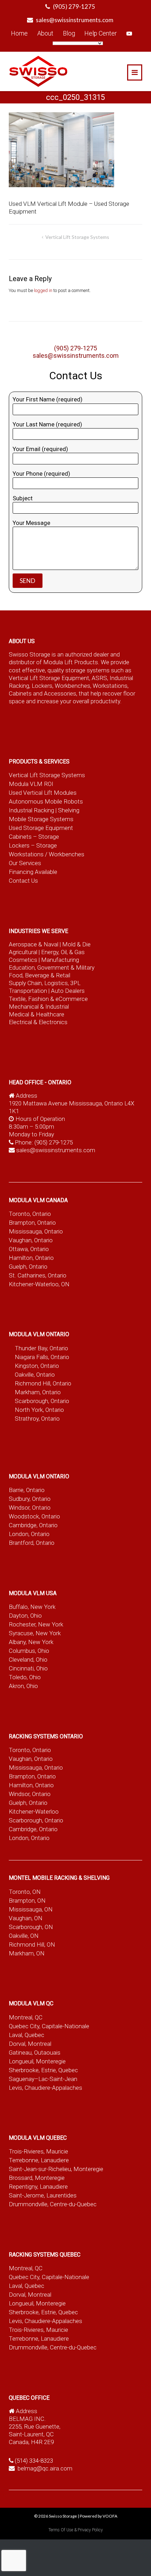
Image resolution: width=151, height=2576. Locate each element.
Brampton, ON (27, 1901)
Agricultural (24, 952)
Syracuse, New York (35, 1633)
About (45, 33)
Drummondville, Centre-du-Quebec (53, 2204)
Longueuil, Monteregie (37, 2061)
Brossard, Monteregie (37, 2178)
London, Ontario (29, 1534)
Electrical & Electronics (38, 1022)
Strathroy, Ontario (37, 1419)
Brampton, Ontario (32, 1223)
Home (19, 33)
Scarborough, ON (31, 1927)
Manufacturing (60, 960)
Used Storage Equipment (41, 828)
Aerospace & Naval (34, 944)
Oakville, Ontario (35, 1375)
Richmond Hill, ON (32, 1944)
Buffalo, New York (32, 1607)
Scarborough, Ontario (42, 1401)
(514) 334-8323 (34, 2461)
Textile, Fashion (29, 999)
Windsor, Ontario (30, 1508)
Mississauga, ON (31, 1909)
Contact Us (23, 881)
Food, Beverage (29, 975)
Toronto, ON (25, 1892)
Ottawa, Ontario (29, 1249)
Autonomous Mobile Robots (46, 801)
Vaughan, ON (26, 1918)
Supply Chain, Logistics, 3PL (45, 983)
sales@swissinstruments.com (75, 20)
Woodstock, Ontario (34, 1516)
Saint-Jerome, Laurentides (43, 2195)
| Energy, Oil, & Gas (62, 952)
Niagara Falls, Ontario (42, 1357)
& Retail (60, 975)
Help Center (101, 33)
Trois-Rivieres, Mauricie (38, 2151)
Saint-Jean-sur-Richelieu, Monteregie (56, 2169)
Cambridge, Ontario (33, 1525)
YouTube (129, 33)
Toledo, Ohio (25, 1677)
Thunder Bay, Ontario (41, 1348)
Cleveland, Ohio (28, 1660)
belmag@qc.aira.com (45, 2468)
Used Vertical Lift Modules (43, 793)
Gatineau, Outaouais (35, 2052)
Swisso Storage (63, 2516)
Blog (69, 33)
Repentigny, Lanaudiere (38, 2187)
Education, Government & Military (52, 967)
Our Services (25, 863)
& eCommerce (69, 999)
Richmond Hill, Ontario (43, 1383)
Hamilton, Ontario (31, 1258)
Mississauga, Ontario (36, 1231)
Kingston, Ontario (37, 1366)
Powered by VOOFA (99, 2516)
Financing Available (33, 872)
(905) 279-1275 (74, 7)
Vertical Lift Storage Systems (77, 237)
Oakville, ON (24, 1936)
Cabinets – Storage (34, 837)
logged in (43, 290)
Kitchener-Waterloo (34, 1812)
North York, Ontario (39, 1410)
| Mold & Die (75, 944)
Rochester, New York (36, 1624)
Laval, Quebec (27, 2035)
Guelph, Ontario (28, 1267)
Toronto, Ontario (30, 1214)
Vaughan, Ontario (31, 1240)
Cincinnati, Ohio (28, 1668)
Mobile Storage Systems (41, 819)
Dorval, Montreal (30, 2044)
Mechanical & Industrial (40, 1007)
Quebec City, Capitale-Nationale (49, 2026)
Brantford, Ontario (32, 1543)
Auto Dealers (68, 991)
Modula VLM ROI (31, 784)
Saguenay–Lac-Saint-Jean (43, 2079)
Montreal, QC (26, 2017)
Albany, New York (31, 1642)
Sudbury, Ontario (30, 1499)
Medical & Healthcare (37, 1014)
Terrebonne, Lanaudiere (39, 2160)
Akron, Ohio (23, 1686)
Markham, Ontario (38, 1392)
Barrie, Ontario (27, 1490)
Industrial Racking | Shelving (44, 810)
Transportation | (30, 991)
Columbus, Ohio (29, 1651)
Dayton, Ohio (25, 1616)
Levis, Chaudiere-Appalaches (45, 2088)
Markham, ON (27, 1953)
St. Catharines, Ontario (38, 1275)
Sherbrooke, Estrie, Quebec (43, 2070)
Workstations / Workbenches (47, 854)
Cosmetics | (24, 960)
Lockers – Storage (33, 845)
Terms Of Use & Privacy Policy (76, 2530)
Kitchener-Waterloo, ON (39, 1284)
